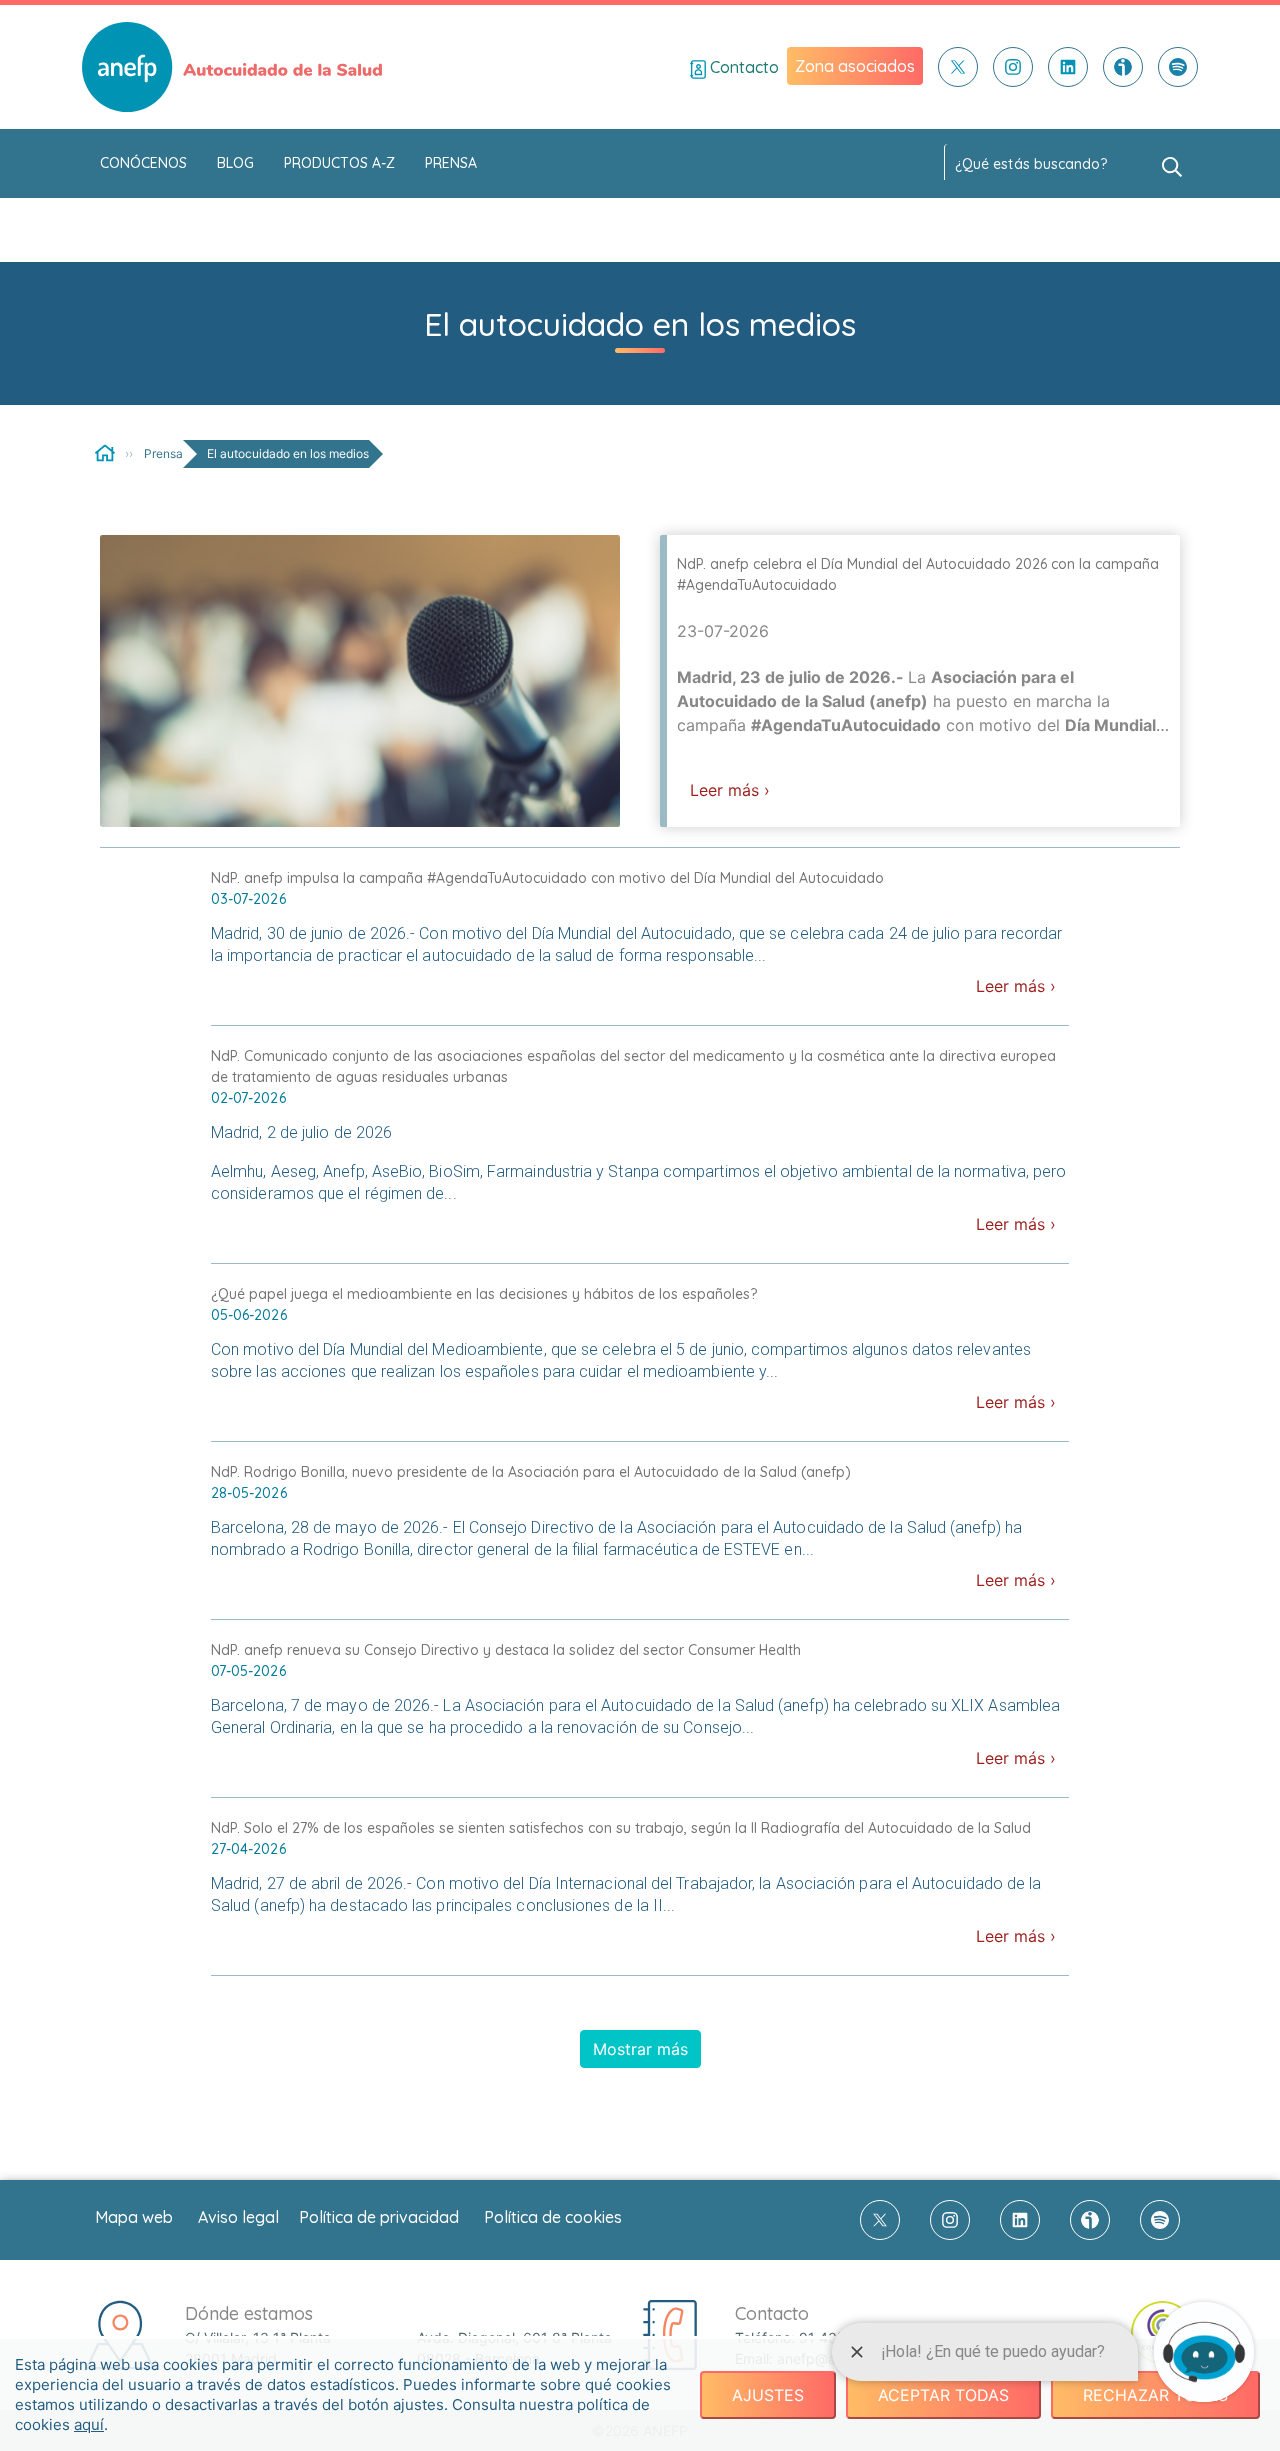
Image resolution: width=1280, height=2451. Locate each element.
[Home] (105, 452)
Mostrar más (640, 2049)
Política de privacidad (379, 2217)
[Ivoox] (1123, 67)
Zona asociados (855, 66)
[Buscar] (1172, 165)
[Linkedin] (1068, 67)
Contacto (742, 67)
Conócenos (143, 163)
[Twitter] (958, 67)
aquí (89, 2424)
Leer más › (730, 790)
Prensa (451, 163)
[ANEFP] (232, 67)
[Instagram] (1013, 67)
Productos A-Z (339, 163)
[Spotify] (1178, 67)
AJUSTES (768, 2395)
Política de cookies (553, 2217)
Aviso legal (238, 2217)
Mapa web (134, 2217)
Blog (235, 163)
